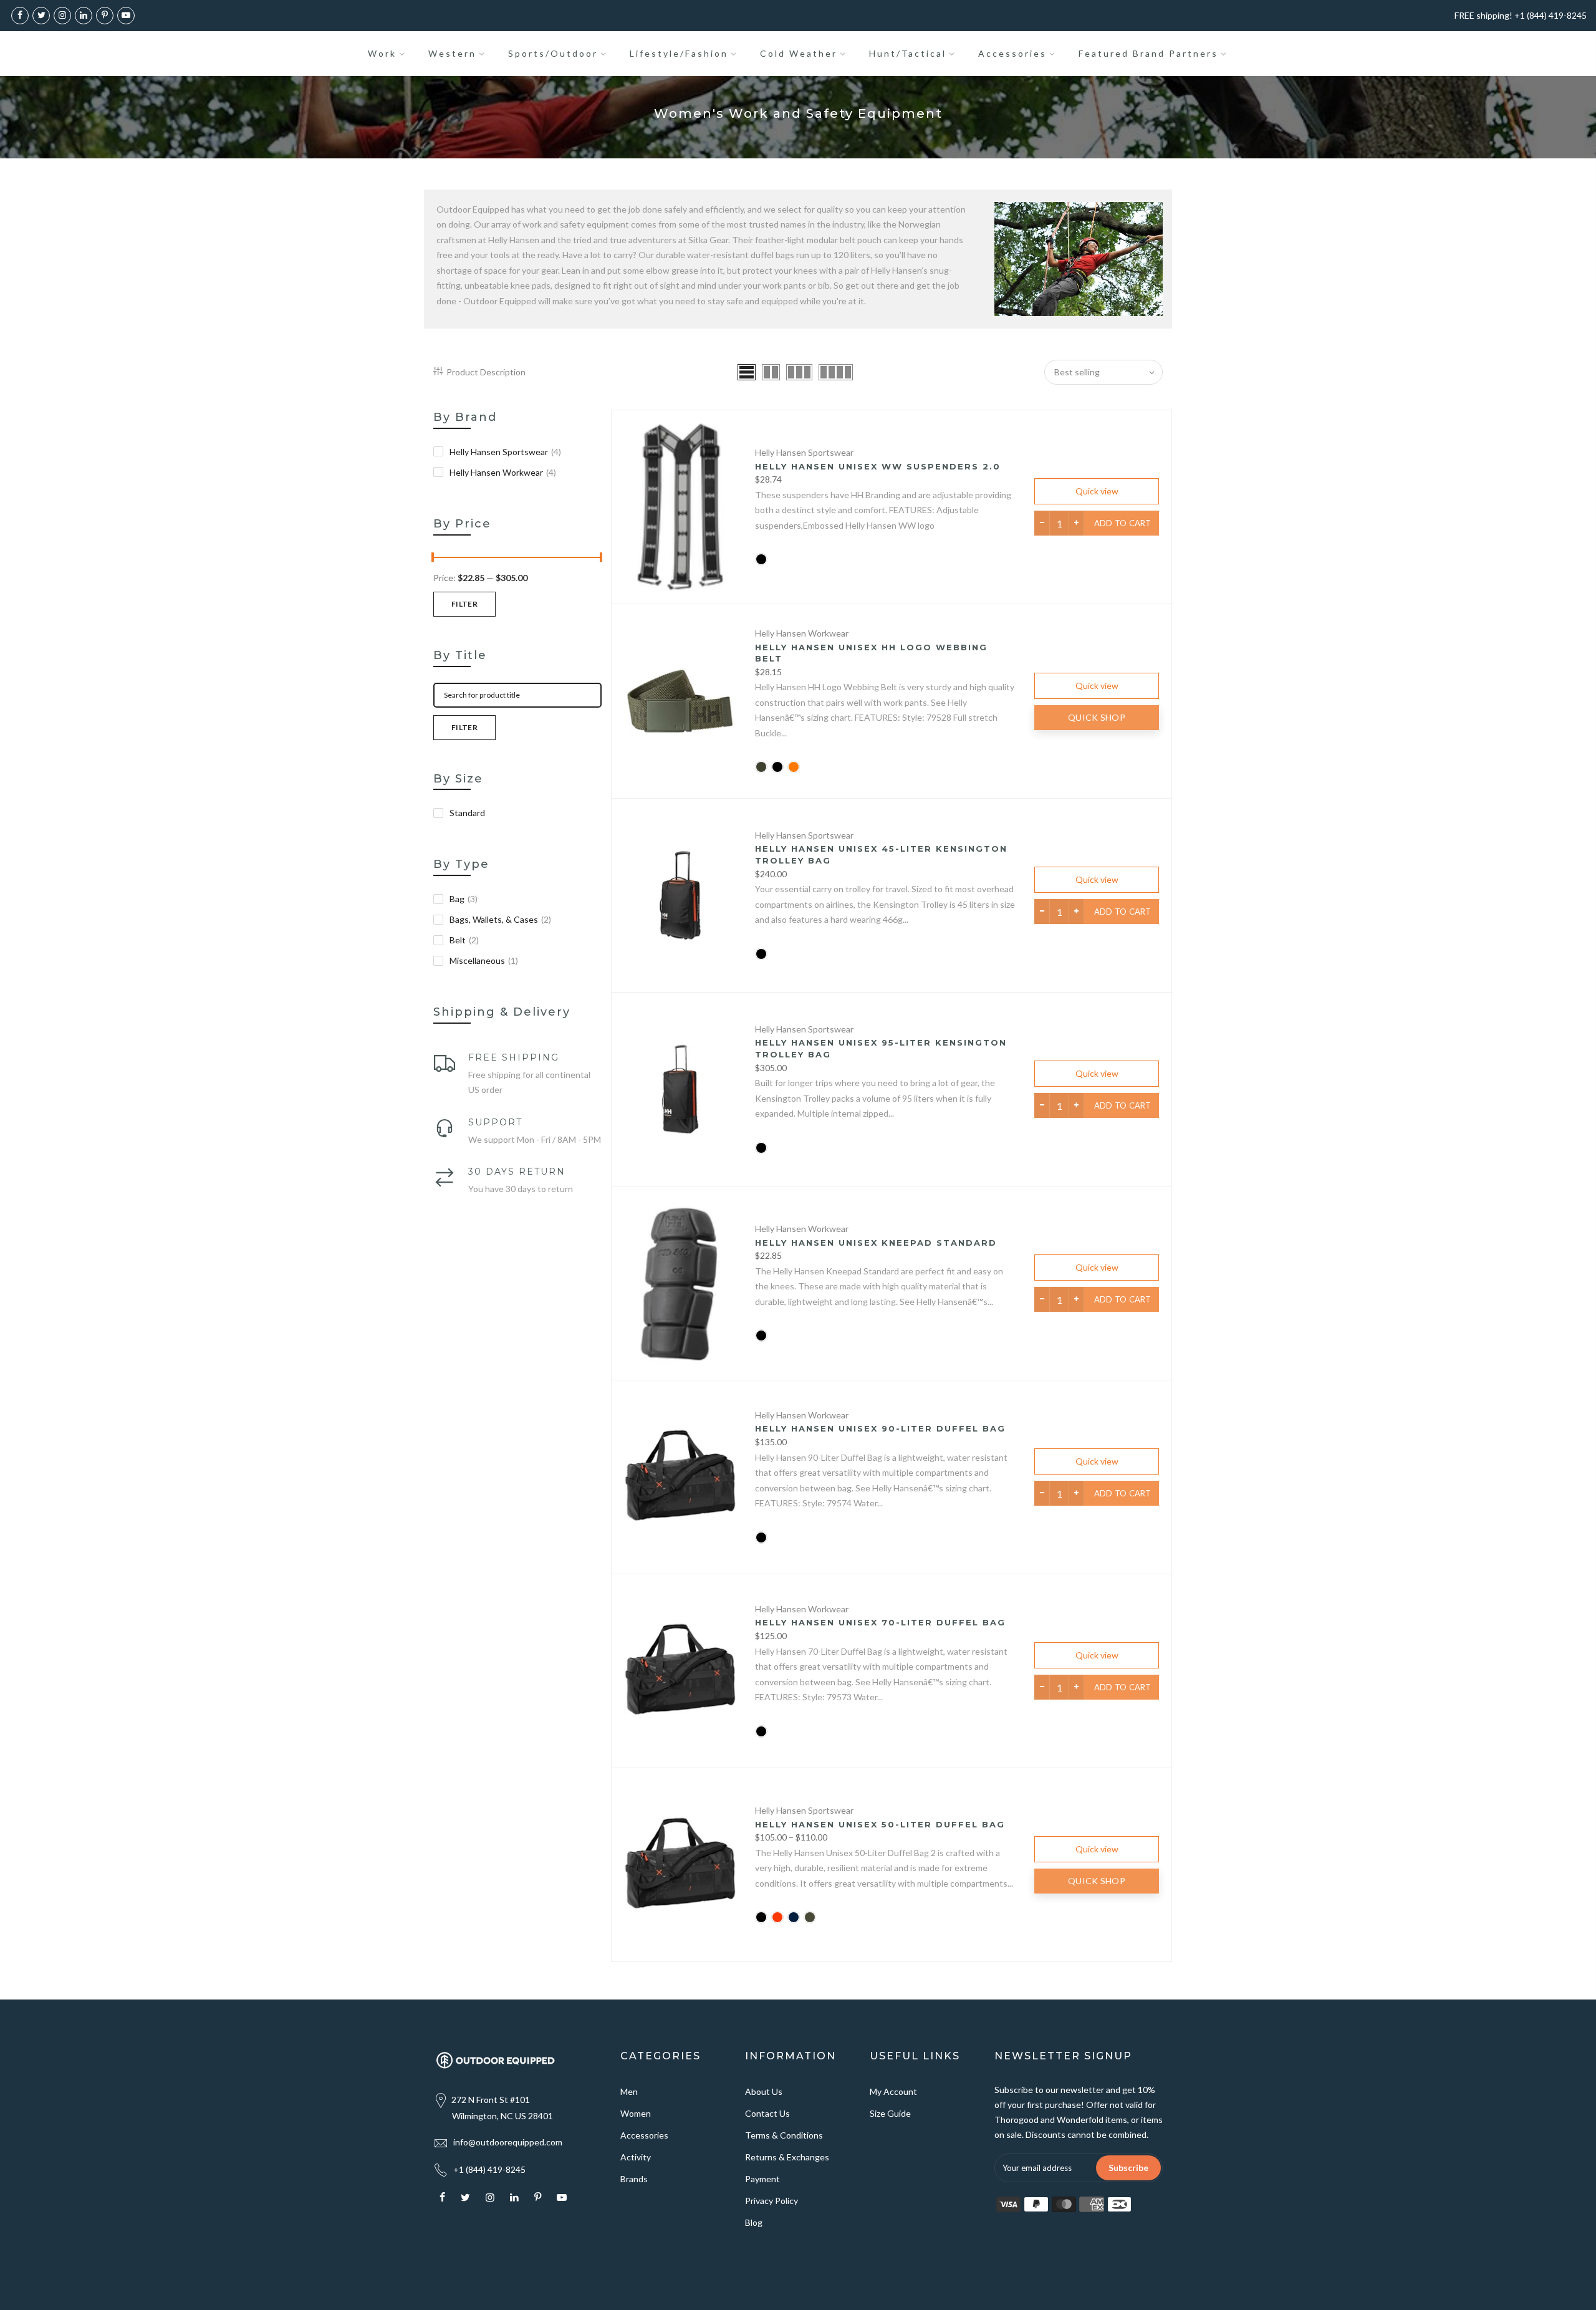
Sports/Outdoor (553, 53)
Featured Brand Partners (1148, 53)
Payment (762, 2179)
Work (382, 53)
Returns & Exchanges (787, 2157)
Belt (464, 940)
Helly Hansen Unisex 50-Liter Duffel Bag (880, 1824)
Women (636, 2113)
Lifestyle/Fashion (679, 53)
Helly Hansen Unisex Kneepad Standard (876, 1243)
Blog (754, 2222)
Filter (464, 604)
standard (467, 813)
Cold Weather (799, 53)
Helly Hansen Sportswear (505, 452)
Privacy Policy (772, 2201)
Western (452, 53)
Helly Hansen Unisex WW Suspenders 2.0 (878, 466)
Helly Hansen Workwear (503, 472)
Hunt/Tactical (908, 53)
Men (629, 2091)
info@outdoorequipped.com (508, 2142)
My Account (893, 2091)
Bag (464, 899)
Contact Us (767, 2113)
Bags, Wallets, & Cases (500, 919)
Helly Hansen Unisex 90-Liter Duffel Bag (880, 1428)
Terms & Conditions (784, 2135)
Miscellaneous (484, 960)
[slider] (433, 559)
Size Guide (890, 2113)
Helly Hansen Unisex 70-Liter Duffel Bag (880, 1622)
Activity (636, 2157)
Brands (634, 2179)
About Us (764, 2091)
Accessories (1012, 53)
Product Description (486, 372)
